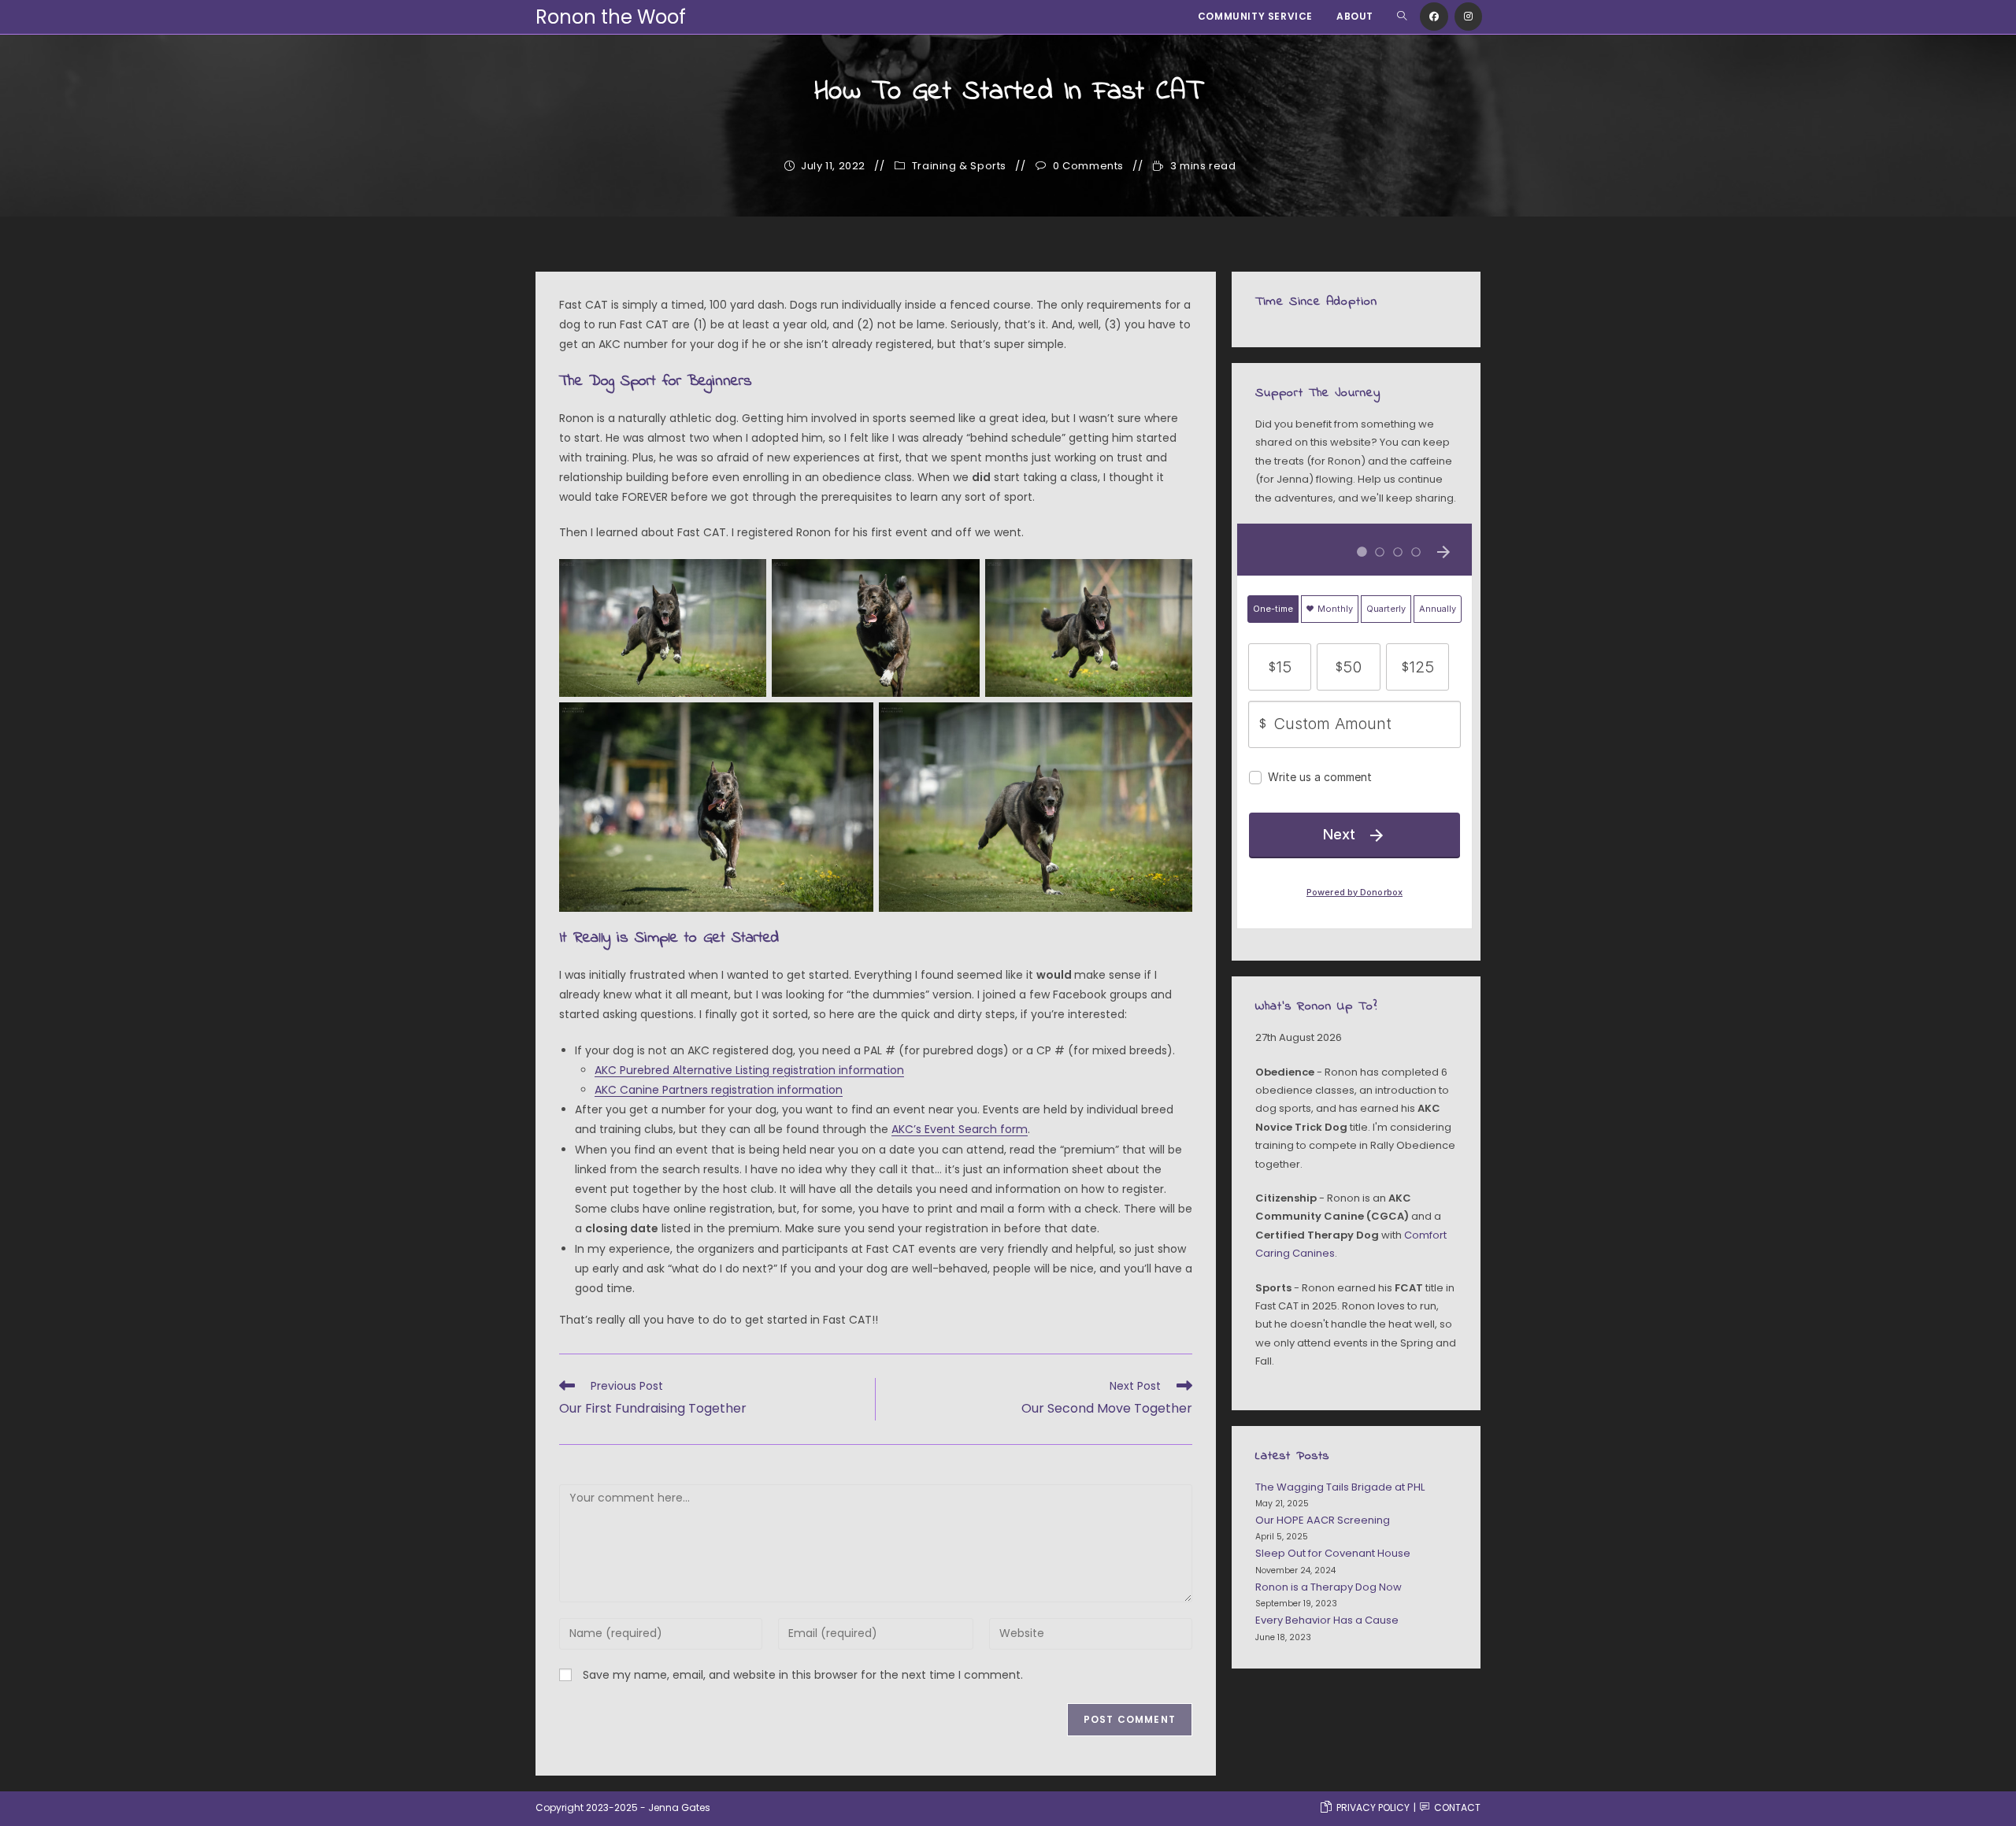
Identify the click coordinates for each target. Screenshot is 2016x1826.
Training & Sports (959, 166)
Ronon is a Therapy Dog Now (1329, 1587)
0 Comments (1088, 166)
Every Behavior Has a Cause (1327, 1620)
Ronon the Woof (611, 17)
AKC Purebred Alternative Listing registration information (749, 1070)
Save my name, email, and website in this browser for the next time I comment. (803, 1675)
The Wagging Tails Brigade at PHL (1340, 1487)
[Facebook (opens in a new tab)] (1434, 17)
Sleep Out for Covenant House (1333, 1553)
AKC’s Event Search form (960, 1129)
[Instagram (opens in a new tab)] (1468, 17)
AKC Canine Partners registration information (719, 1090)
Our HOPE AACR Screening (1323, 1520)
